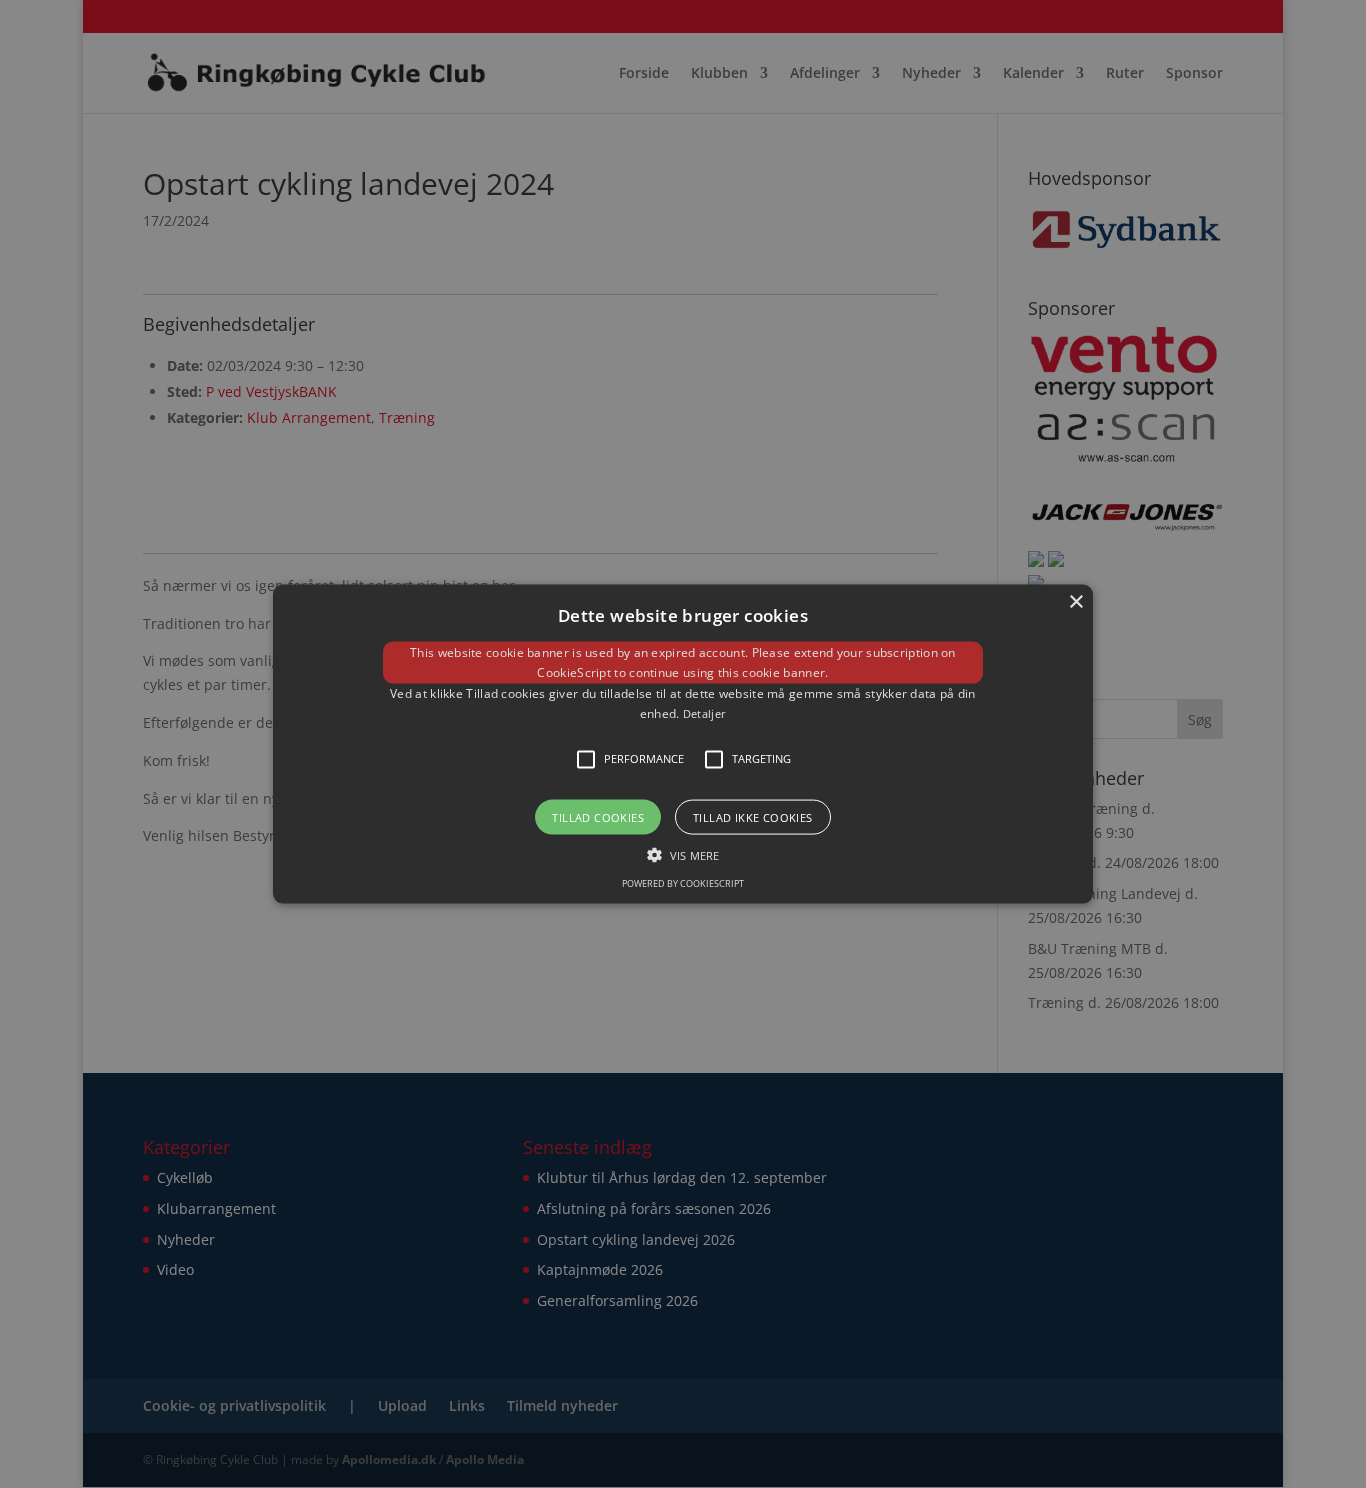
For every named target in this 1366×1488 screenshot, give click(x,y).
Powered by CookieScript (683, 882)
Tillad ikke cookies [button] (753, 816)
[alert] (683, 744)
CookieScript (574, 672)
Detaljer (704, 713)
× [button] (1075, 602)
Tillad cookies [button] (598, 816)
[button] (683, 744)
